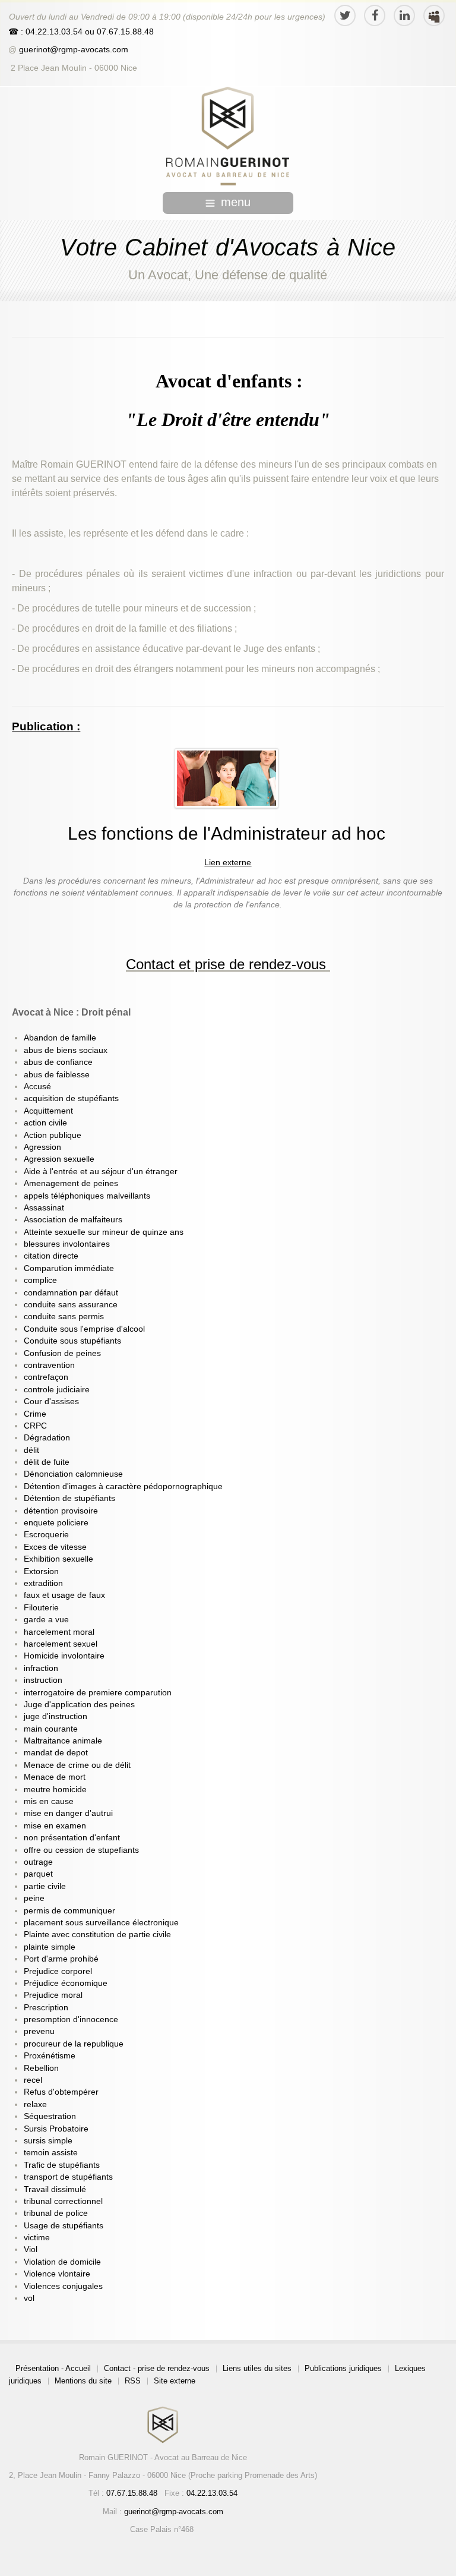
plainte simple (50, 1947)
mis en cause (49, 1801)
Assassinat (44, 1208)
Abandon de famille (60, 1038)
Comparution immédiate (69, 1268)
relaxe (35, 2104)
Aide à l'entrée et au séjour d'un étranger (101, 1172)
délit (31, 1450)
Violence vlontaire (57, 2274)
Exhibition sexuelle (58, 1559)
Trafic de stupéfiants (62, 2165)
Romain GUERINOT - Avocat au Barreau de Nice (163, 2457)
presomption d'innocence (71, 2020)
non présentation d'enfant (72, 1838)
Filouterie (41, 1608)
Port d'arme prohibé (61, 1959)
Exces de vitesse (55, 1547)
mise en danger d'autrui (68, 1813)
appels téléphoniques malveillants (87, 1196)
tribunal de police (56, 2213)
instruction (43, 1680)
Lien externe (228, 863)
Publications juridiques (343, 2368)
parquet (38, 1874)
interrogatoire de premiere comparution (98, 1693)
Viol (31, 2249)
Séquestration (50, 2116)
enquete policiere (56, 1523)
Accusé (37, 1087)
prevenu (39, 2031)
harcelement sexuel (61, 1644)
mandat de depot (56, 1753)
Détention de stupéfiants (69, 1498)
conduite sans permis (64, 1317)
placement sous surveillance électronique (101, 1923)
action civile (45, 1123)
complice (40, 1280)
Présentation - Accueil (53, 2368)
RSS (133, 2381)
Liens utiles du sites (257, 2368)
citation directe (51, 1256)
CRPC (35, 1426)
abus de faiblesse (57, 1075)
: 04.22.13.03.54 (52, 32)
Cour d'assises (51, 1401)
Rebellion (41, 2068)
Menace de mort (55, 1777)
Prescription (46, 2008)
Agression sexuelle (59, 1159)
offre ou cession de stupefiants (81, 1850)
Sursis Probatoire (56, 2129)
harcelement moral (59, 1632)
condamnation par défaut (71, 1293)
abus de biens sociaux (66, 1050)
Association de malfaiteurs (73, 1220)
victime (37, 2238)
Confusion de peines (62, 1353)
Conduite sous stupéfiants (72, 1341)
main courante (51, 1729)
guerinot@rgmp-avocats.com (74, 50)
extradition (43, 1583)
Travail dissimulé (55, 2189)
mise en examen (55, 1826)
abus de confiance (58, 1062)
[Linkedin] (404, 15)
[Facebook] (375, 15)
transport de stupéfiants (68, 2177)
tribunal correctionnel (63, 2201)
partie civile (45, 1886)
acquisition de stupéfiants (71, 1098)
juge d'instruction (56, 1716)
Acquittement (48, 1111)
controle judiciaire (57, 1390)
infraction (41, 1668)
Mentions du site (83, 2381)
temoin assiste (51, 2153)
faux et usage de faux (64, 1595)
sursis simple (48, 2141)
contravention (49, 1365)
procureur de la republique (74, 2044)
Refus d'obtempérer (61, 2092)
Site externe (175, 2381)
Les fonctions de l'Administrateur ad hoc (227, 833)
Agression (42, 1147)
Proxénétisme (50, 2056)
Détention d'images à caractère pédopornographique (123, 1486)
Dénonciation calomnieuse (73, 1474)
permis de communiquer (69, 1911)
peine (34, 1898)
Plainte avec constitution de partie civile (97, 1935)
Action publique (53, 1135)
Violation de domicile (62, 2262)
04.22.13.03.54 (212, 2493)
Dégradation (47, 1438)
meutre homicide (55, 1790)
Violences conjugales (63, 2286)
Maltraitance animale (63, 1741)
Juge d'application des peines (79, 1705)
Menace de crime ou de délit (77, 1765)
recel (33, 2080)
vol (29, 2298)
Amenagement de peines (71, 1183)
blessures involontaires (67, 1244)
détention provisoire (61, 1511)
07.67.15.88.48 (124, 32)
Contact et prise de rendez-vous (226, 964)
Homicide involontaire (64, 1656)
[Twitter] (345, 15)
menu (236, 202)
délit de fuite (47, 1462)
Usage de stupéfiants (64, 2226)
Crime (35, 1414)
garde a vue (46, 1620)
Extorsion (41, 1571)
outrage (38, 1862)
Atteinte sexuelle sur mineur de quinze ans (104, 1232)
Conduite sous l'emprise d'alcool (84, 1329)
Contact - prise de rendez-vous (157, 2368)
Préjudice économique (66, 1983)
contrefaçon (46, 1377)
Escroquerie (46, 1535)
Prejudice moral (53, 1995)
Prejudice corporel (58, 1971)
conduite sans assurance (71, 1305)
